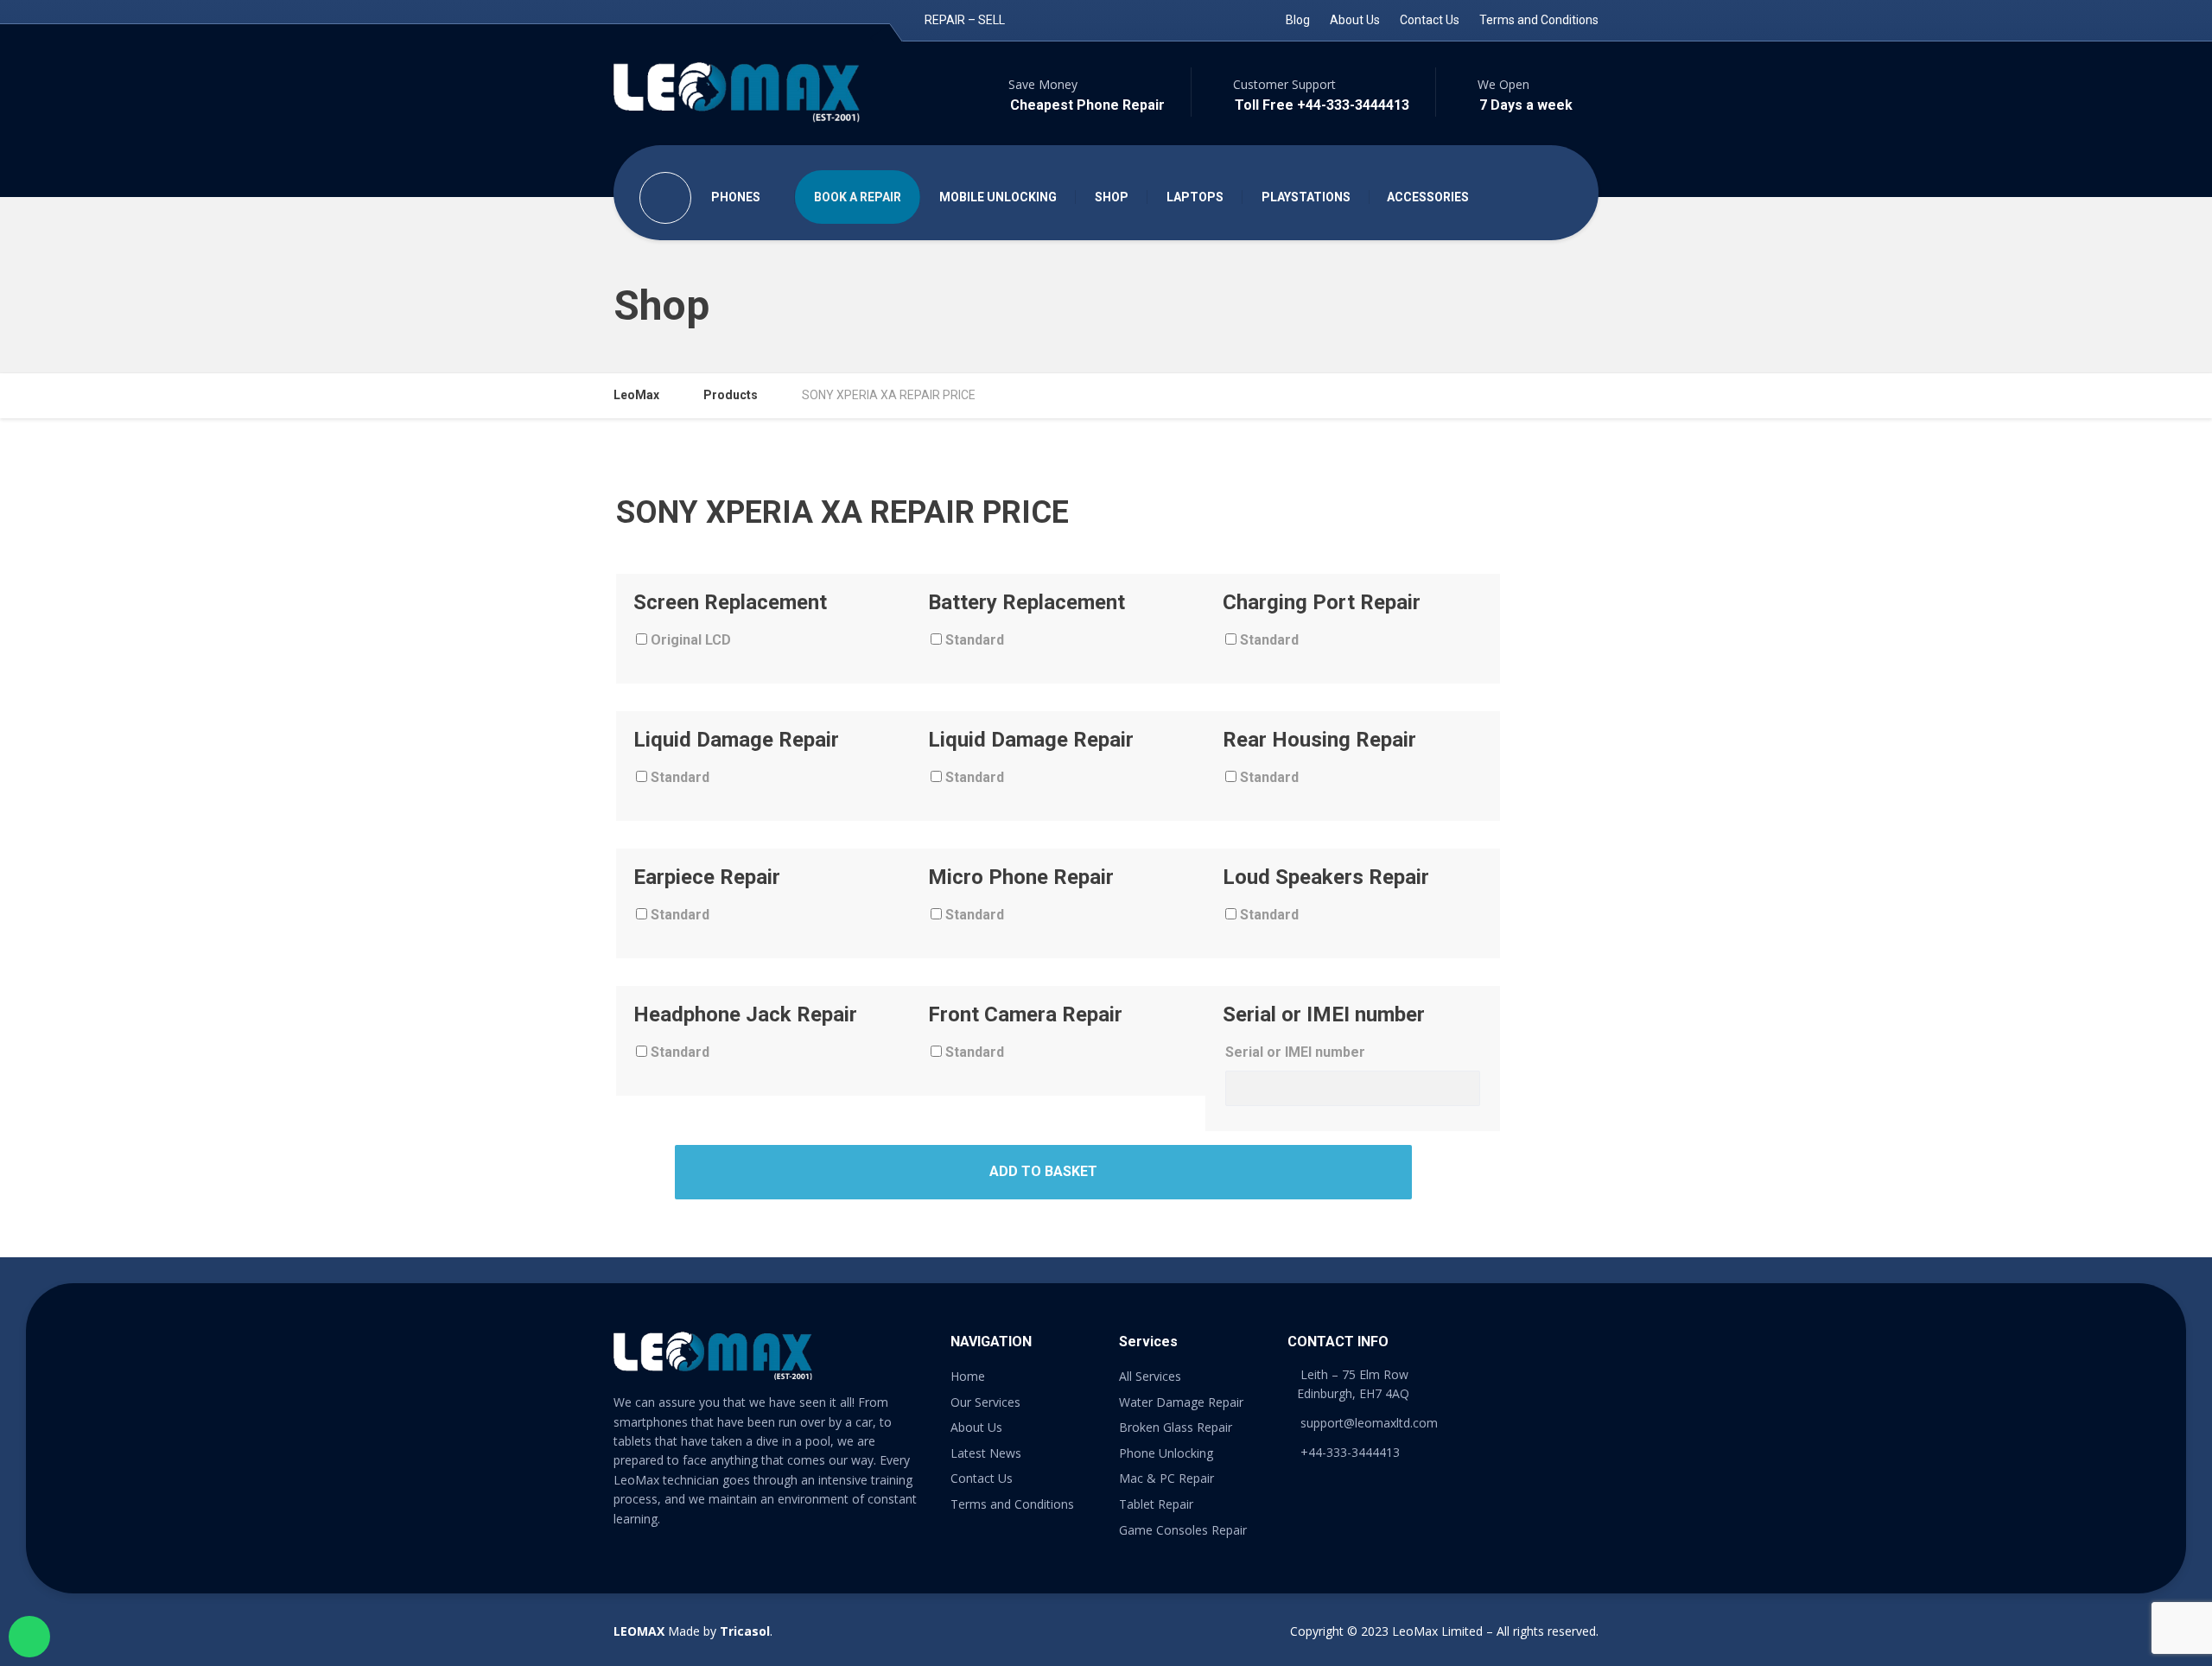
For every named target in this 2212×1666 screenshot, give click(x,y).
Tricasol (745, 1631)
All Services (1150, 1376)
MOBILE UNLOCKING (998, 197)
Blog (1298, 20)
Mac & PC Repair (1166, 1478)
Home (968, 1376)
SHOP (1112, 197)
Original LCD (689, 640)
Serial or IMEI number (1295, 1052)
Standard (973, 640)
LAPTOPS (1195, 197)
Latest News (986, 1453)
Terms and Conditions (1539, 20)
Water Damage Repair (1181, 1402)
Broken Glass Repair (1176, 1427)
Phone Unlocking (1166, 1453)
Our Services (985, 1402)
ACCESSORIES (1428, 197)
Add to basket (1043, 1171)
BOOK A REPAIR (858, 197)
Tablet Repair (1156, 1504)
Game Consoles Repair (1183, 1530)
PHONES (736, 197)
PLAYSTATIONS (1306, 197)
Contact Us (1430, 20)
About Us (1355, 20)
